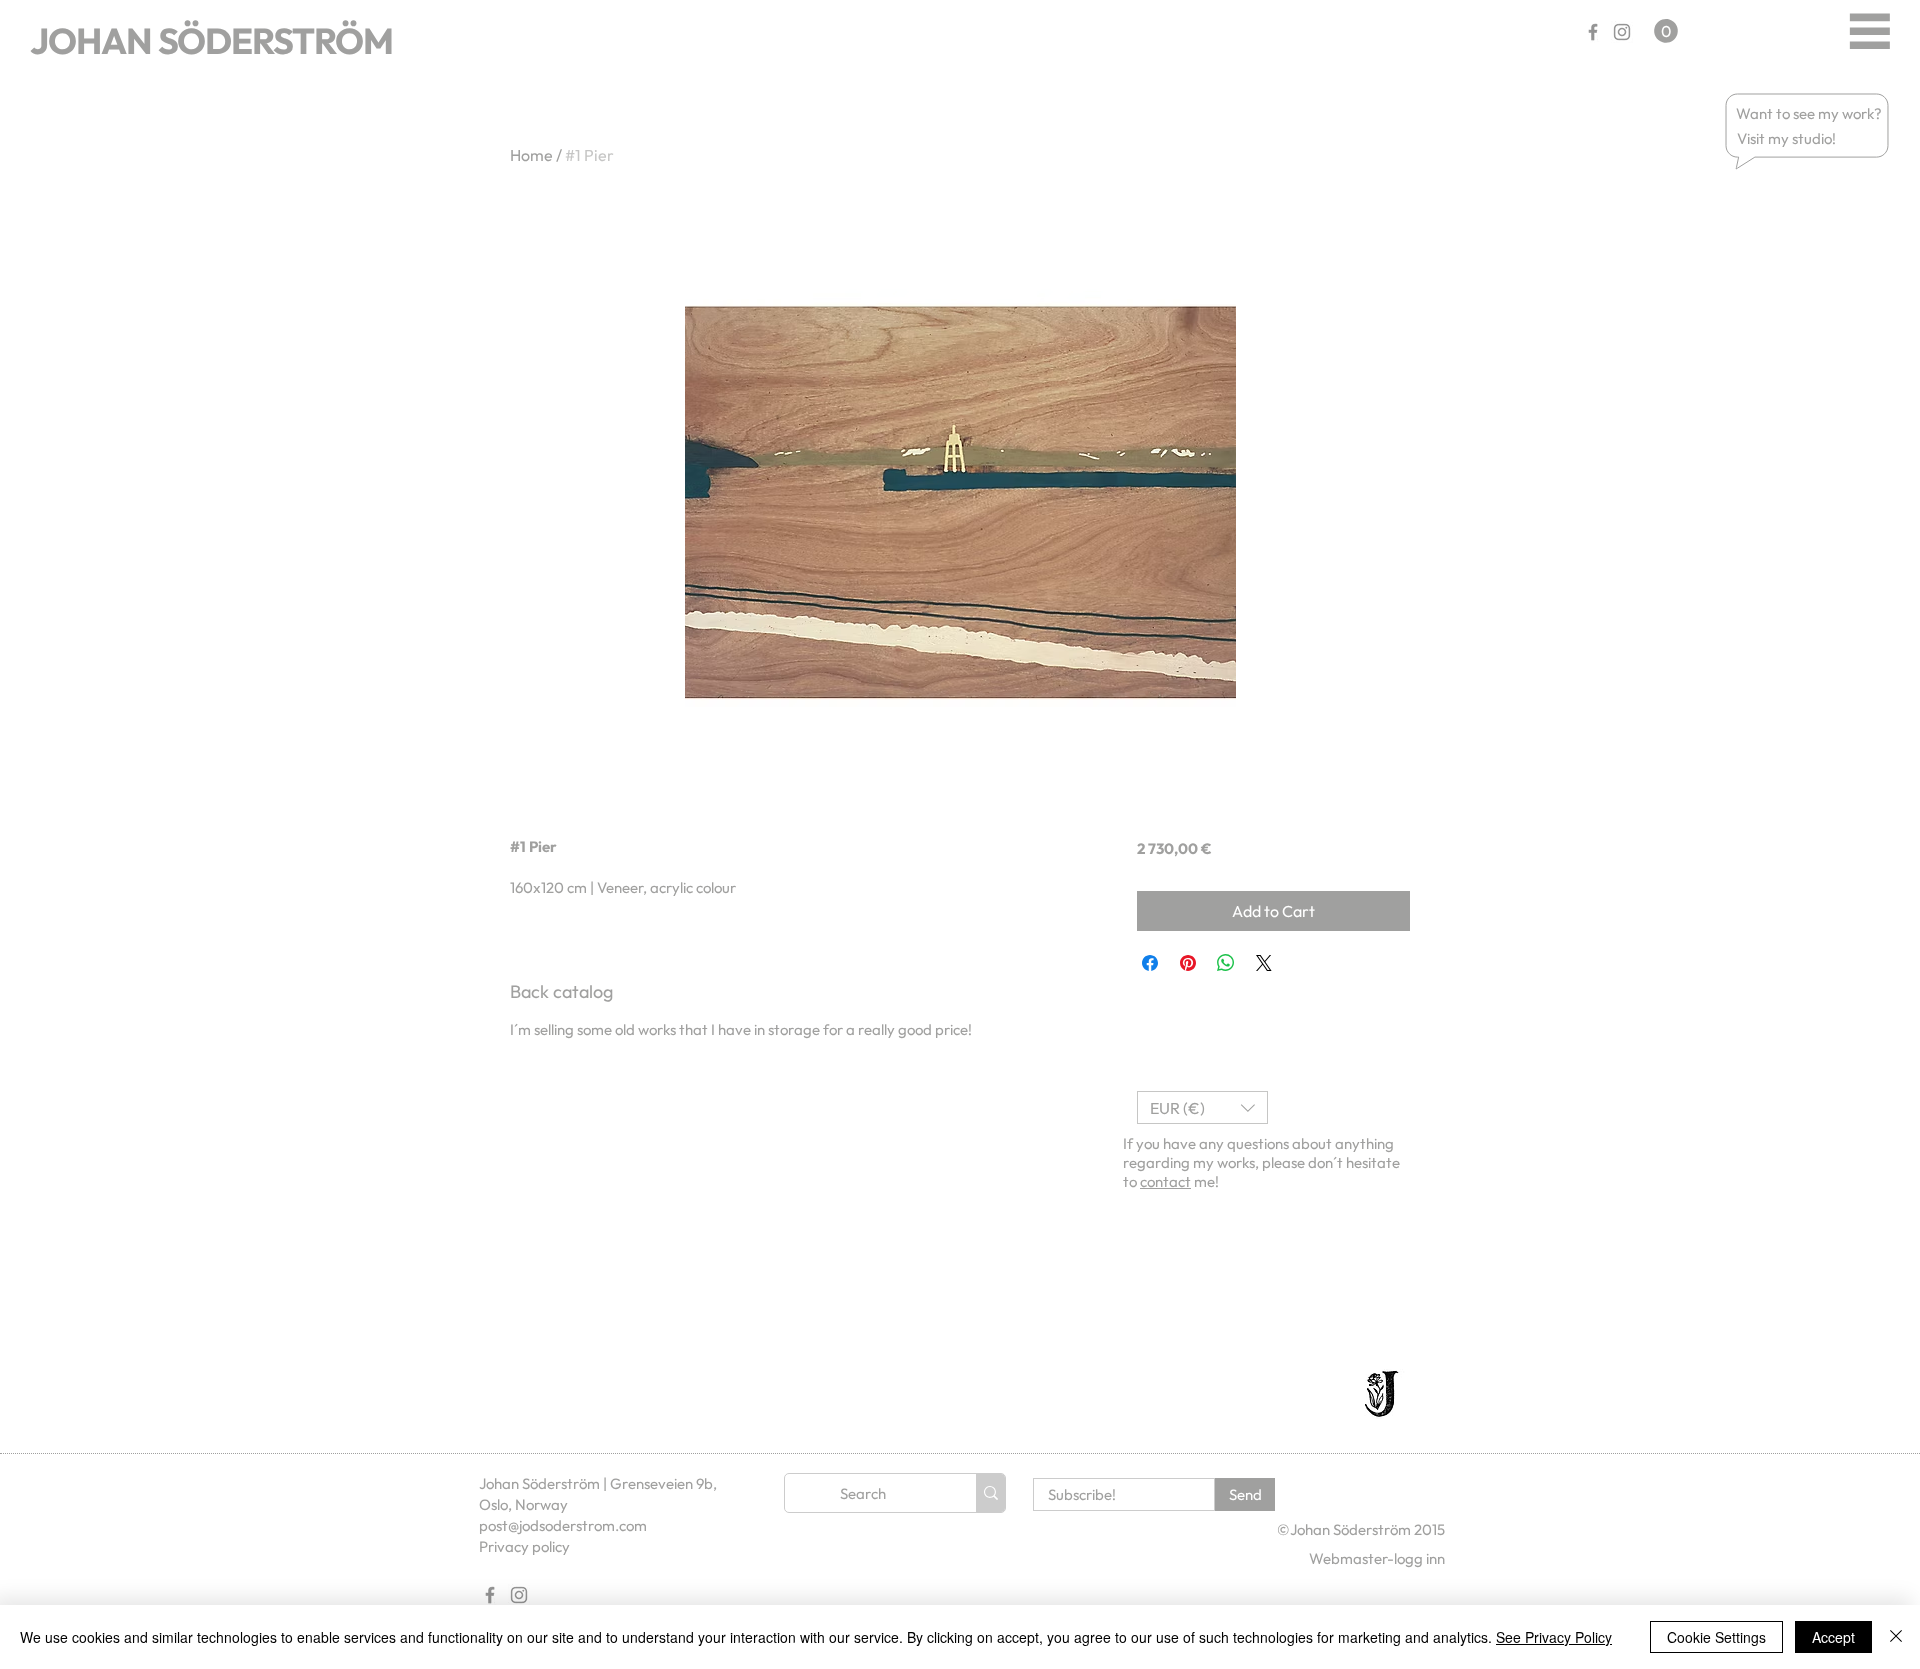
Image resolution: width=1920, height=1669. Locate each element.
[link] (1666, 31)
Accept (1833, 1637)
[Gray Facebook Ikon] (1593, 32)
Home (531, 155)
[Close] (1896, 1637)
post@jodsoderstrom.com (563, 1525)
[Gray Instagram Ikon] (1622, 32)
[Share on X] (1264, 963)
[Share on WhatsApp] (1226, 963)
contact (1165, 1181)
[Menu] (1869, 30)
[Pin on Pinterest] (1188, 963)
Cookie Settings (1716, 1637)
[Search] (990, 1493)
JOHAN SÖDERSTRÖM (211, 40)
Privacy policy (524, 1546)
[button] (1810, 113)
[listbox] (1202, 1107)
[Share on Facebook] (1150, 963)
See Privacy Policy (1554, 1637)
